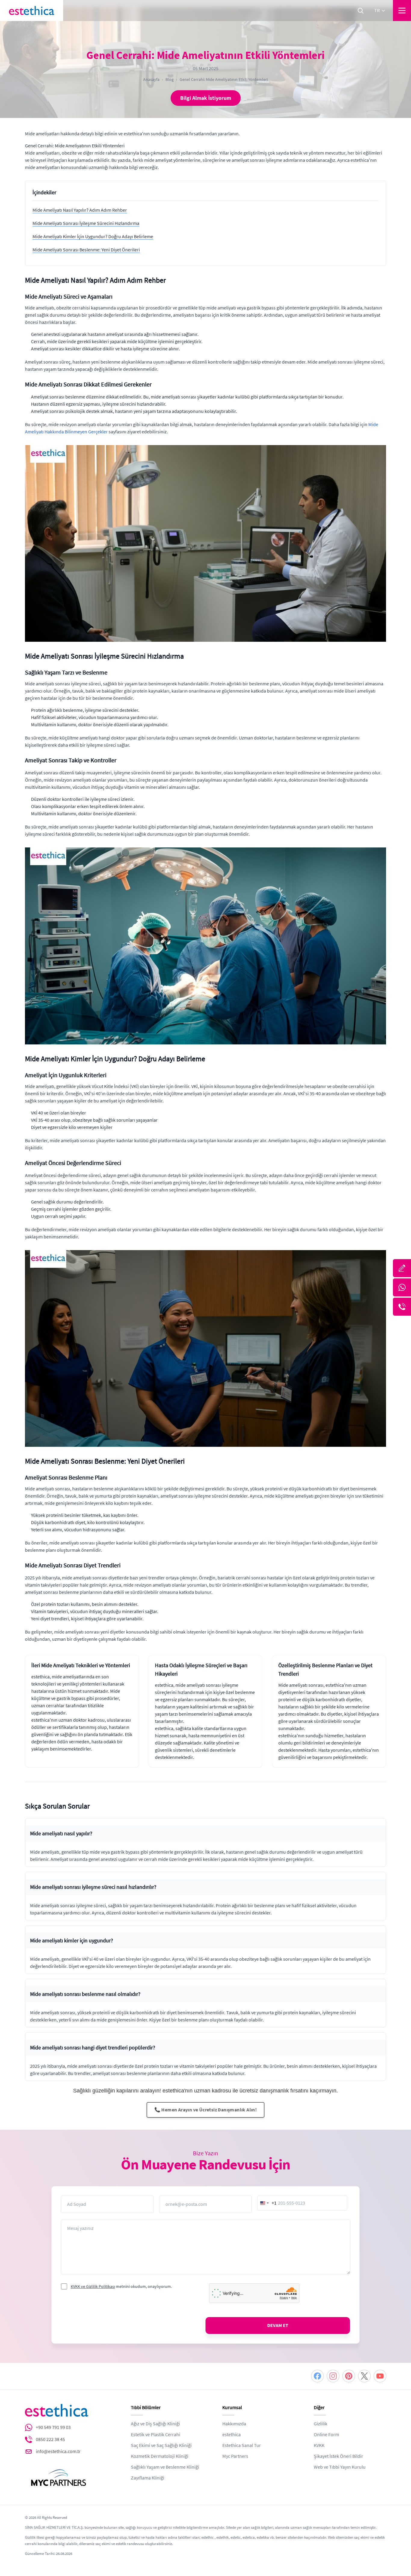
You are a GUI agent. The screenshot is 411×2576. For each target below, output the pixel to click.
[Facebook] (317, 2376)
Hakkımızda (234, 2424)
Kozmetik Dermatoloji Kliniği (160, 2456)
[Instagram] (333, 2376)
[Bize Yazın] (402, 1268)
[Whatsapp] (402, 1287)
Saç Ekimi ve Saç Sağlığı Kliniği (161, 2445)
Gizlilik (321, 2424)
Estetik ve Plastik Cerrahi (156, 2435)
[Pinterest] (349, 2376)
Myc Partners (235, 2456)
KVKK (319, 2445)
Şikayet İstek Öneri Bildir (338, 2456)
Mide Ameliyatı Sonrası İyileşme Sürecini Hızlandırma (86, 223)
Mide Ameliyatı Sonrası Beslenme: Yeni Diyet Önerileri (86, 250)
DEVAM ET (278, 2325)
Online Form (326, 2435)
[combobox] (267, 2203)
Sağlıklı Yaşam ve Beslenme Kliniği (165, 2467)
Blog (170, 79)
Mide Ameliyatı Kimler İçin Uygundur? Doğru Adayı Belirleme (93, 237)
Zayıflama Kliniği (148, 2478)
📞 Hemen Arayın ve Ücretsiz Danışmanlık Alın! (206, 2110)
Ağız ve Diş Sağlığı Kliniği (155, 2424)
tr (377, 11)
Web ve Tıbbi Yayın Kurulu (340, 2467)
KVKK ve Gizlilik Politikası (93, 2286)
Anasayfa (151, 79)
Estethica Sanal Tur (242, 2445)
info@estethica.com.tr (58, 2452)
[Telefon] (402, 1307)
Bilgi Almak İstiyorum (206, 98)
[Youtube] (380, 2376)
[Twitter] (364, 2376)
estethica (232, 2435)
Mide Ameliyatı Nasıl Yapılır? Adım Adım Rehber (80, 210)
